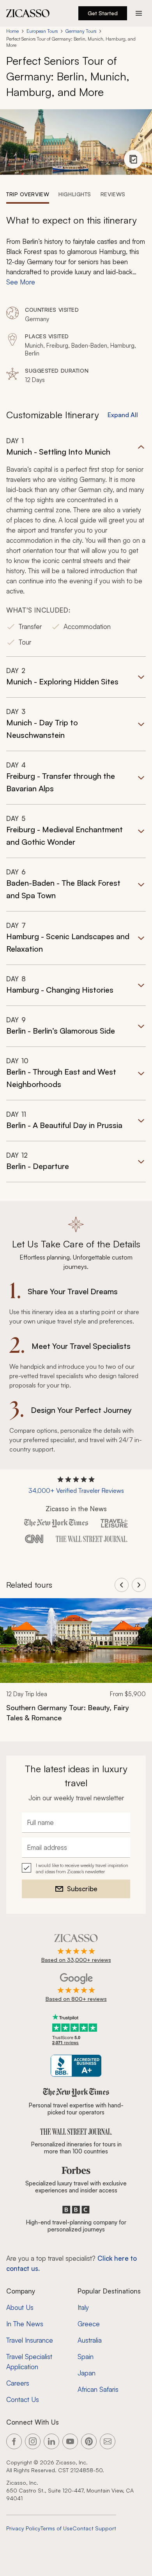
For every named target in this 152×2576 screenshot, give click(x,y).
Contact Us (23, 2399)
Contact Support (94, 2528)
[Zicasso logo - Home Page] (28, 13)
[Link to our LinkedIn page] (51, 2441)
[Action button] (139, 13)
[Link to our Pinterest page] (89, 2441)
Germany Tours (81, 31)
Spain (86, 2357)
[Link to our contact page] (108, 2441)
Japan (87, 2373)
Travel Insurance (30, 2340)
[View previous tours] (122, 1585)
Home (12, 31)
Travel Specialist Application (29, 2362)
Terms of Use (57, 2528)
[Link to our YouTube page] (70, 2441)
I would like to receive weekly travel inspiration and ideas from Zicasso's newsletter (82, 1868)
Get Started (103, 13)
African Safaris (98, 2389)
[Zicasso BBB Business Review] (76, 2066)
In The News (25, 2324)
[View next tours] (139, 1585)
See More (21, 282)
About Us (20, 2307)
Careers (18, 2383)
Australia (90, 2340)
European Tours (42, 31)
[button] (76, 546)
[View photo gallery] (133, 159)
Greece (89, 2324)
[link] (76, 1665)
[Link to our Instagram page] (33, 2441)
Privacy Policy (23, 2528)
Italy (83, 2307)
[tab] (28, 194)
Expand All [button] (123, 415)
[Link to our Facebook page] (14, 2441)
